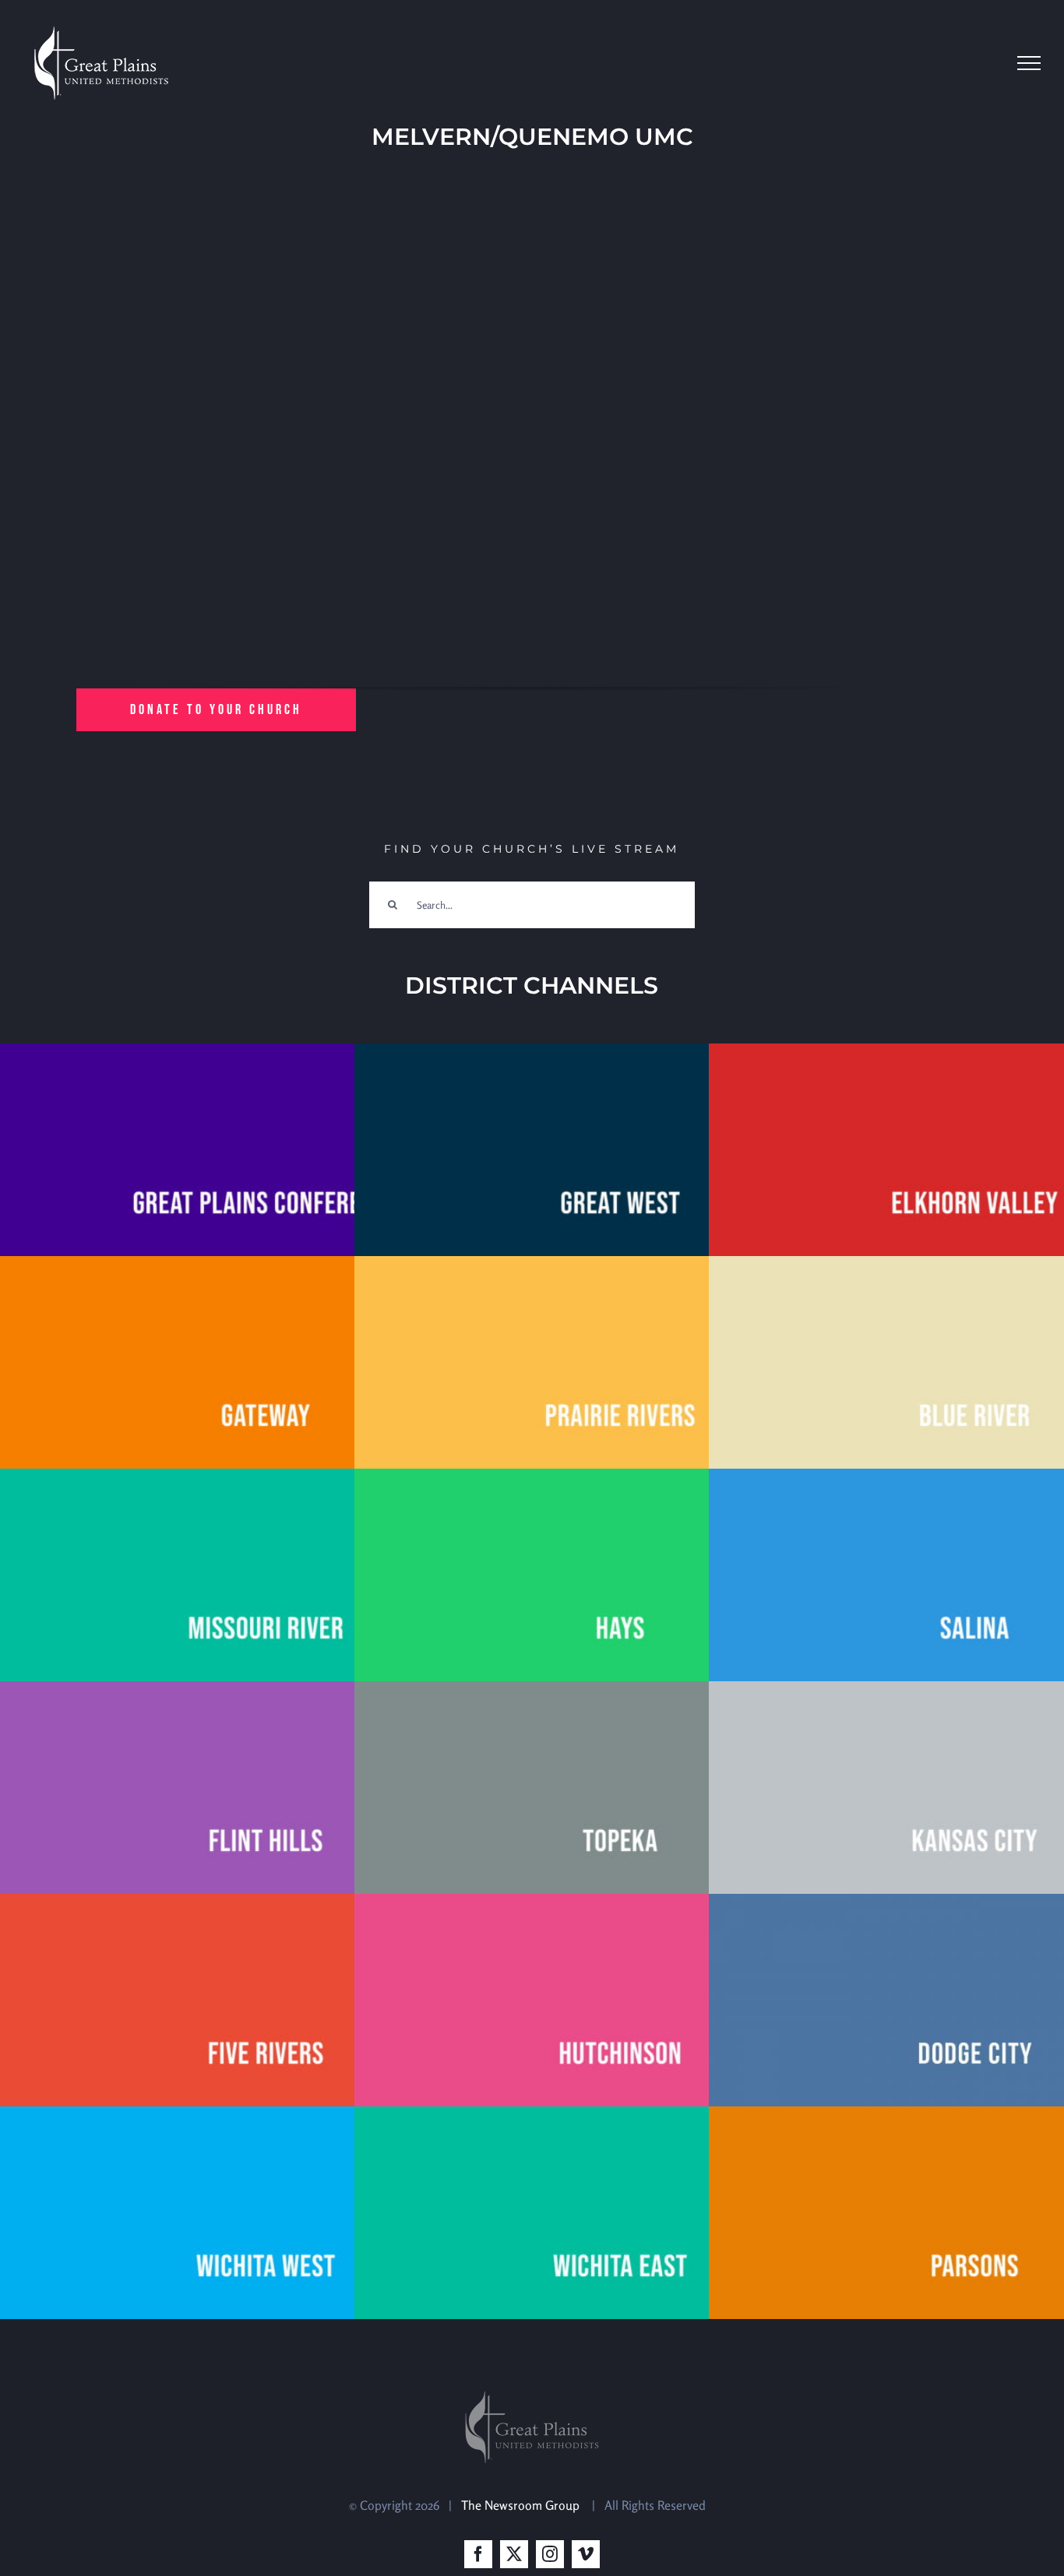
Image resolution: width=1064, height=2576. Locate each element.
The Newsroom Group (522, 2505)
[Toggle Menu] (1029, 63)
